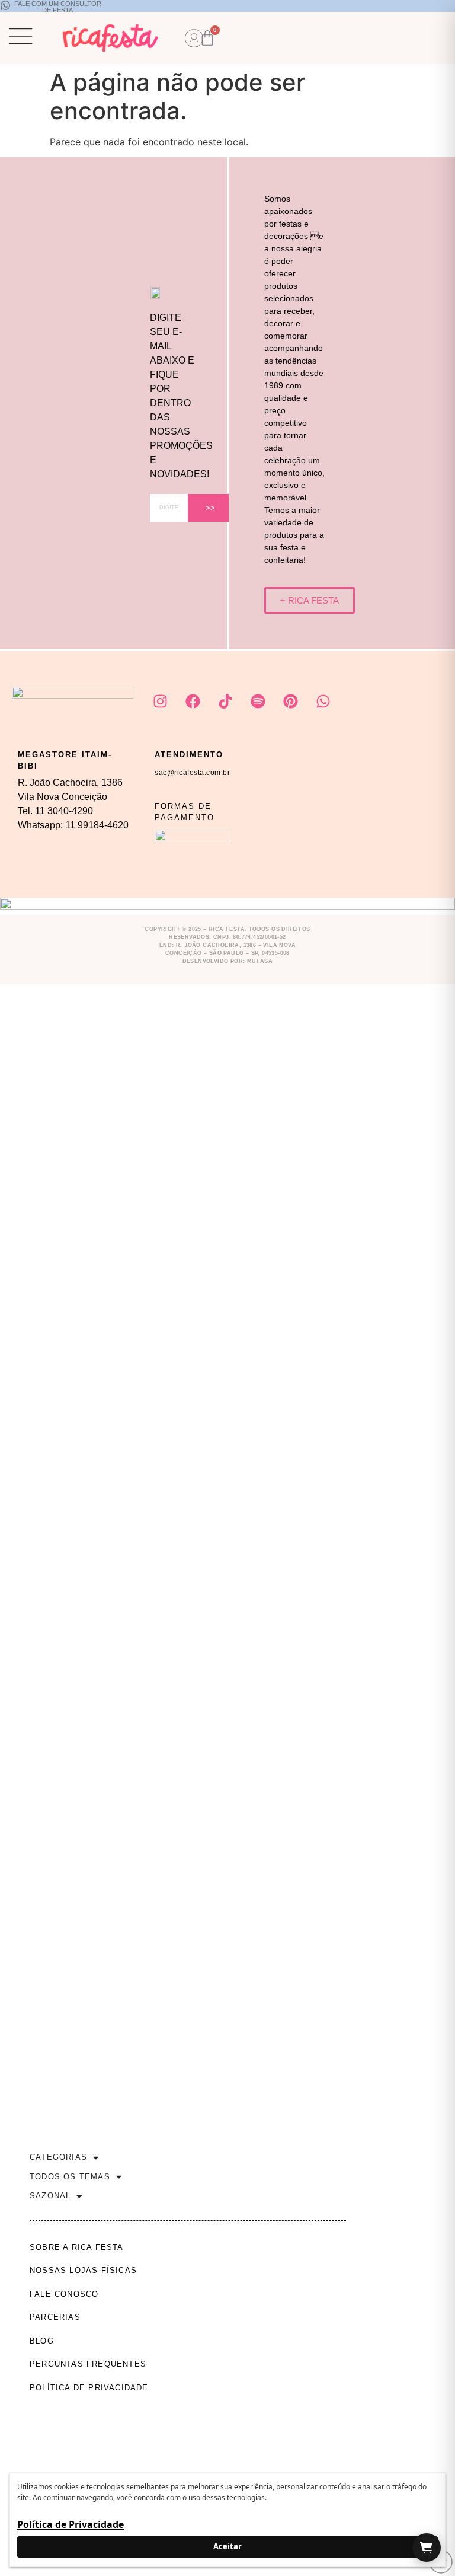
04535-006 (276, 953)
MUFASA (260, 961)
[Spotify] (258, 702)
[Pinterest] (290, 702)
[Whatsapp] (323, 702)
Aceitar (227, 2546)
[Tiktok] (225, 702)
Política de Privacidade (71, 2524)
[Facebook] (193, 702)
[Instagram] (160, 702)
